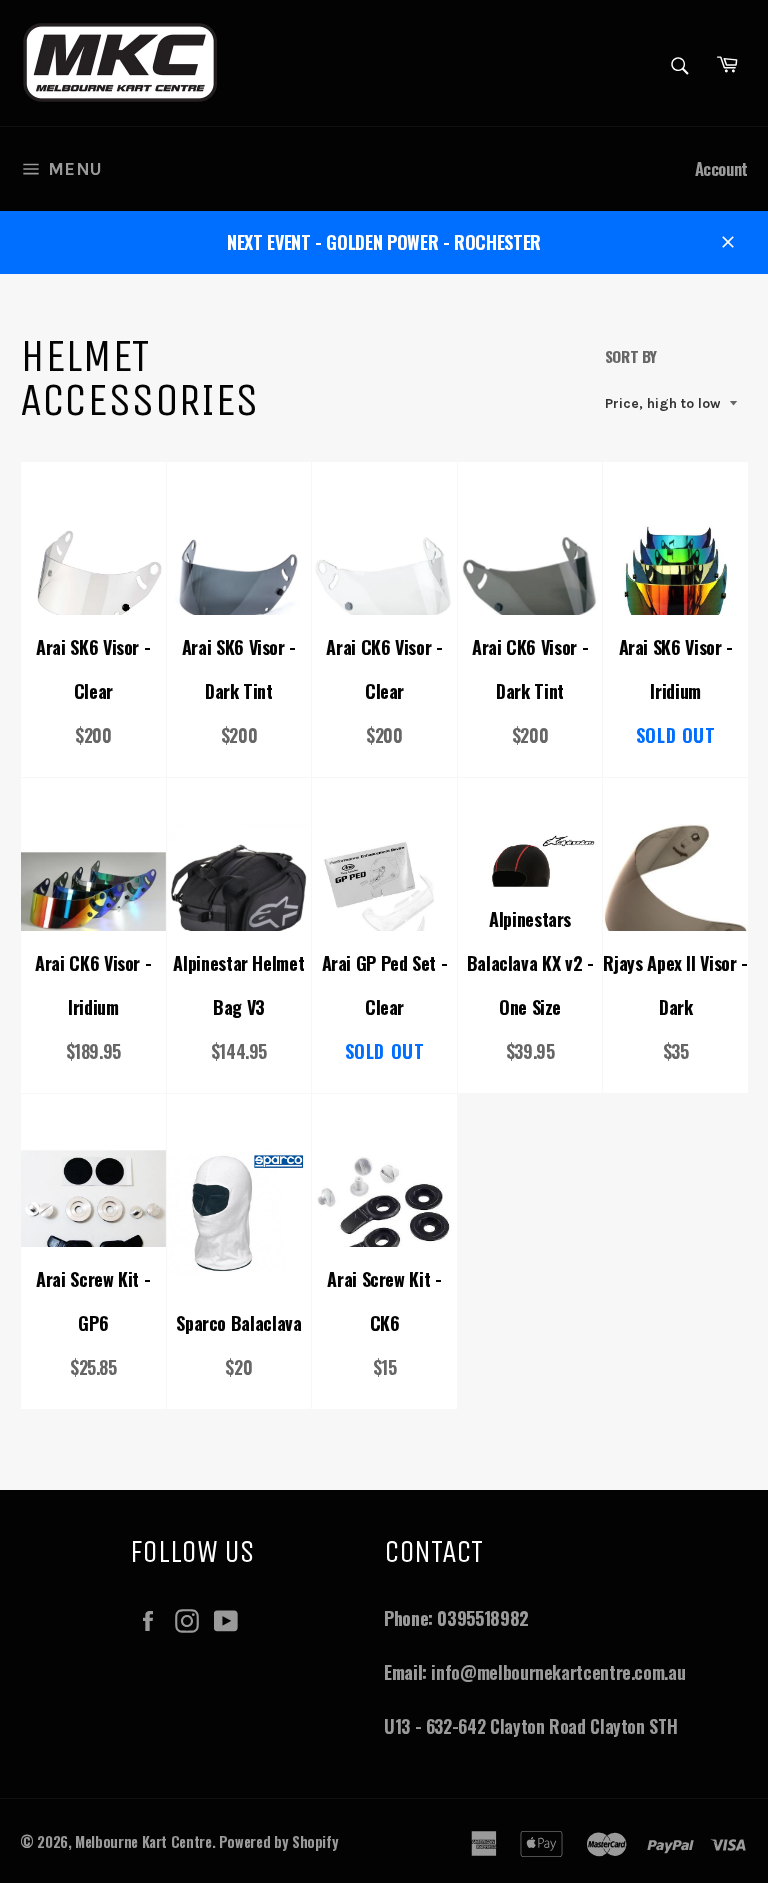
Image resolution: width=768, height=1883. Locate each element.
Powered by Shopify (279, 1841)
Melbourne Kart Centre (143, 1841)
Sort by (631, 356)
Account (721, 168)
